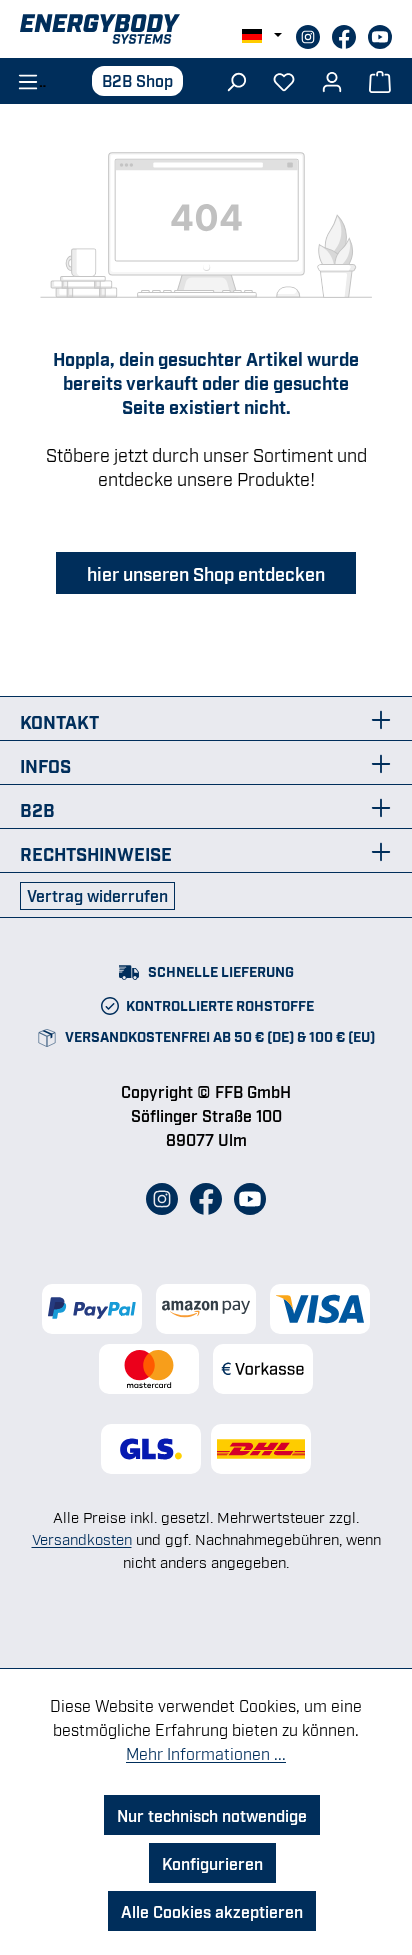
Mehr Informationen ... (206, 1753)
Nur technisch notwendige (212, 1815)
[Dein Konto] (332, 80)
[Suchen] (236, 80)
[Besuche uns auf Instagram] (310, 34)
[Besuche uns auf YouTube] (380, 34)
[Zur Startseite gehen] (206, 29)
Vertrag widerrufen (97, 895)
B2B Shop (137, 80)
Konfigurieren (212, 1863)
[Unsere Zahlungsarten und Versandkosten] (206, 1339)
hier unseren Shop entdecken (206, 573)
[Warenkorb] (380, 80)
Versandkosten (82, 1538)
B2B (37, 809)
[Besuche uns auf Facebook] (346, 34)
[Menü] (25, 80)
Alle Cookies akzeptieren (212, 1911)
